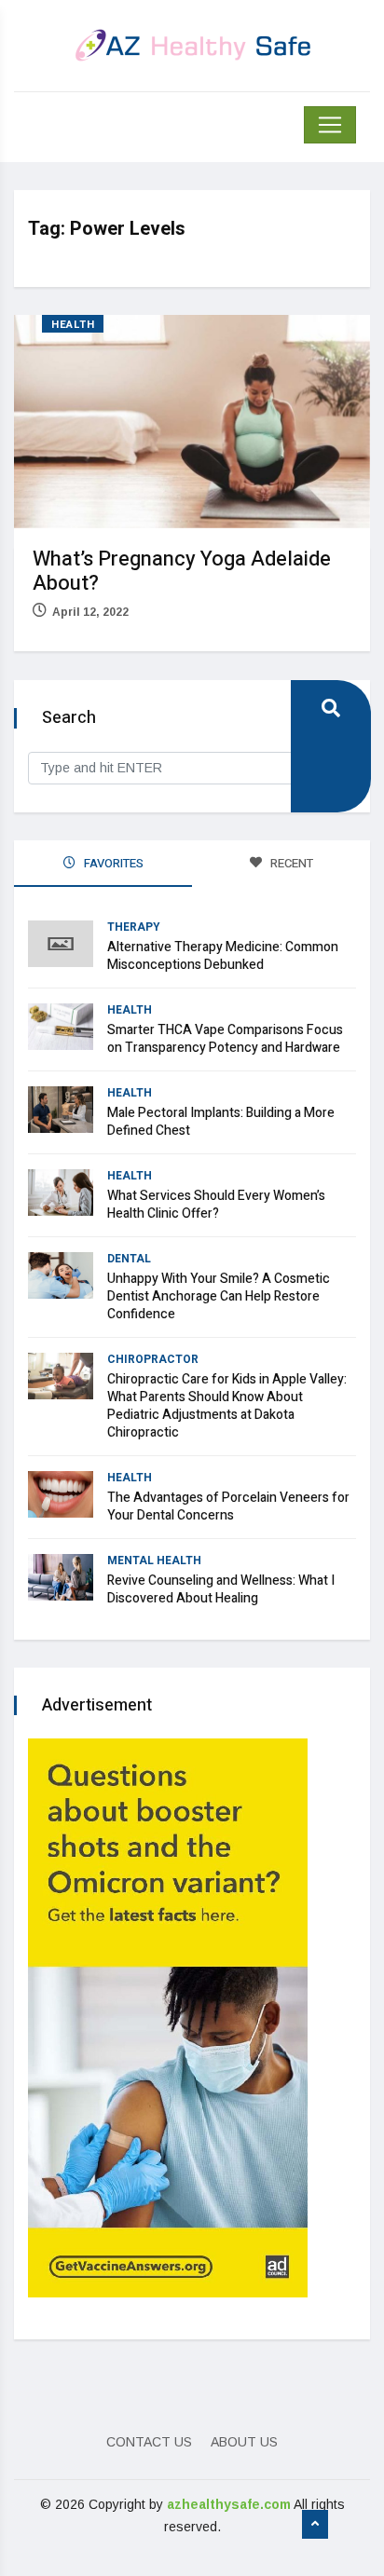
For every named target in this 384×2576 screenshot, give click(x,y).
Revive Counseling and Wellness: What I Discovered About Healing (221, 1589)
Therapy (134, 927)
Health (73, 325)
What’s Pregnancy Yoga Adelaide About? (182, 571)
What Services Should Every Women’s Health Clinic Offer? (216, 1205)
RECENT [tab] (290, 863)
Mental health (154, 1561)
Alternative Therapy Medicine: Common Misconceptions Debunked (223, 956)
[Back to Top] (315, 2525)
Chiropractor (153, 1359)
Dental (129, 1259)
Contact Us (149, 2442)
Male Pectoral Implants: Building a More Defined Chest (221, 1122)
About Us (244, 2442)
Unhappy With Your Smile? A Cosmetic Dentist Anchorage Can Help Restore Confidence (219, 1296)
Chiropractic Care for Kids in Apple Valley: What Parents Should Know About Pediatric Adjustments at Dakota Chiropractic (227, 1406)
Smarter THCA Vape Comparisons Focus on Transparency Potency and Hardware (225, 1039)
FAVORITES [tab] (112, 863)
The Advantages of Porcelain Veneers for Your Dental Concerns (228, 1506)
